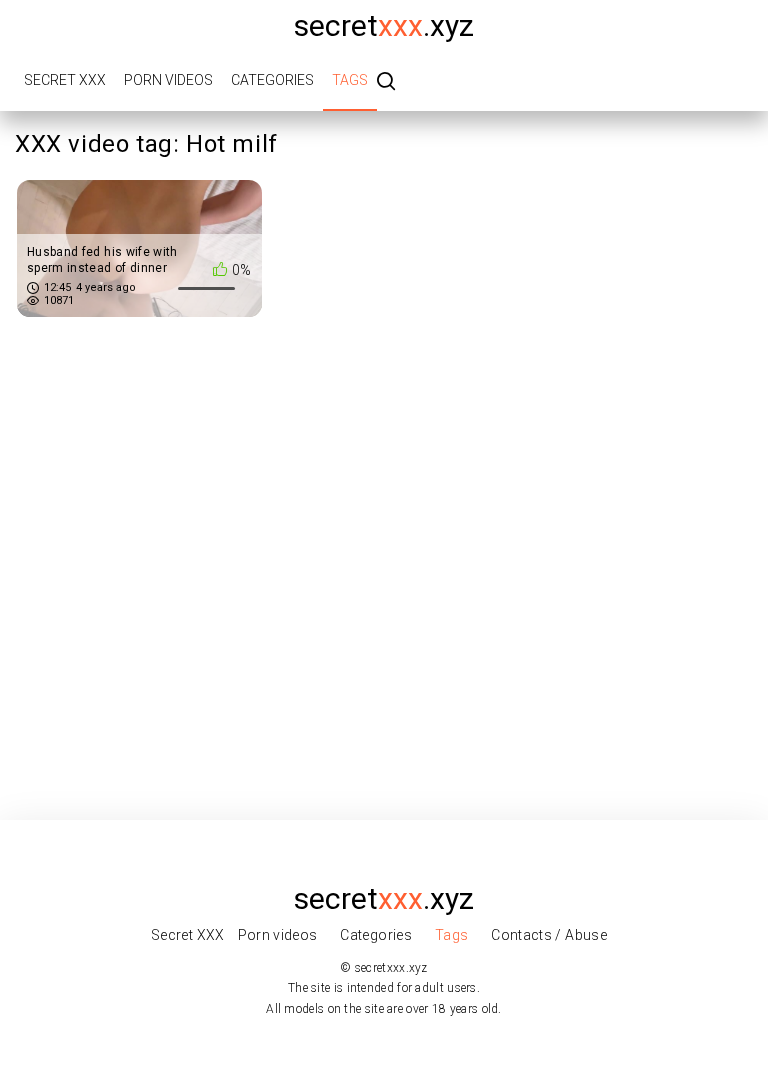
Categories (272, 80)
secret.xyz (384, 25)
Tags (350, 80)
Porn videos (168, 80)
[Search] (386, 82)
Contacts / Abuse (549, 935)
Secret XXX (65, 80)
